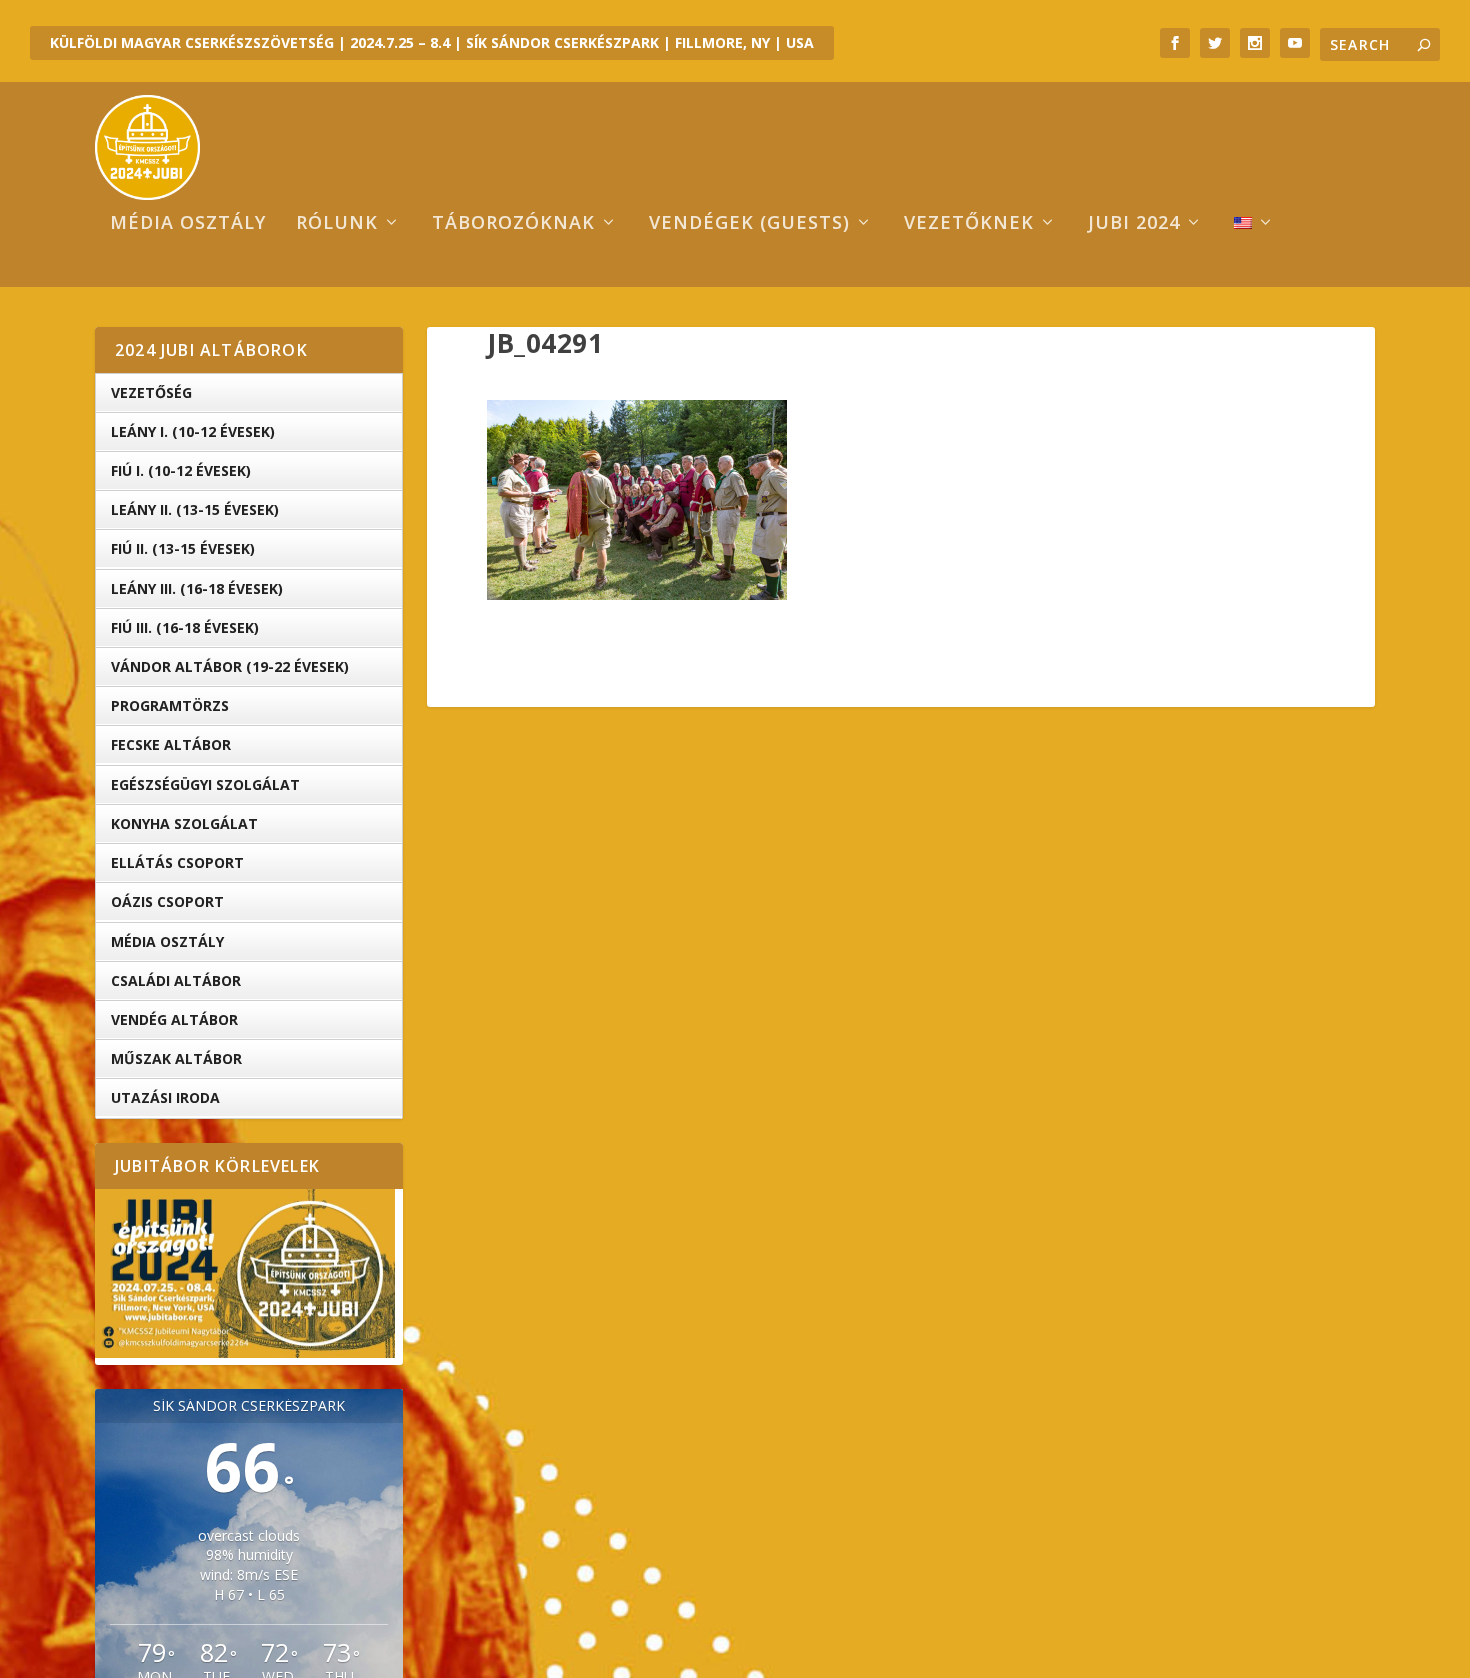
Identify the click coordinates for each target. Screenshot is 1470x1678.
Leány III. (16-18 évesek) (197, 588)
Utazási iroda (165, 1097)
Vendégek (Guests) (749, 224)
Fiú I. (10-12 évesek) (181, 470)
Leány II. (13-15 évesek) (195, 509)
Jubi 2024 (1134, 224)
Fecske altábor (171, 744)
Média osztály (188, 224)
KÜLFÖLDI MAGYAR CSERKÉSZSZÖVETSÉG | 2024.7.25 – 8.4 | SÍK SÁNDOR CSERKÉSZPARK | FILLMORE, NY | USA (432, 42)
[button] (637, 500)
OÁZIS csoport (167, 901)
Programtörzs (170, 705)
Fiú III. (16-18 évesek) (185, 627)
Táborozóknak (513, 224)
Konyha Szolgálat (184, 823)
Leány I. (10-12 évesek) (193, 431)
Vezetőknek (969, 224)
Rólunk (337, 224)
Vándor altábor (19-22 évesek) (230, 666)
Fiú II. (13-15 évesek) (183, 548)
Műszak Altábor (176, 1058)
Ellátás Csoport (177, 862)
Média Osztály (167, 941)
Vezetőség (151, 392)
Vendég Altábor (174, 1019)
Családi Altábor (176, 980)
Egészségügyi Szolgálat (205, 784)
